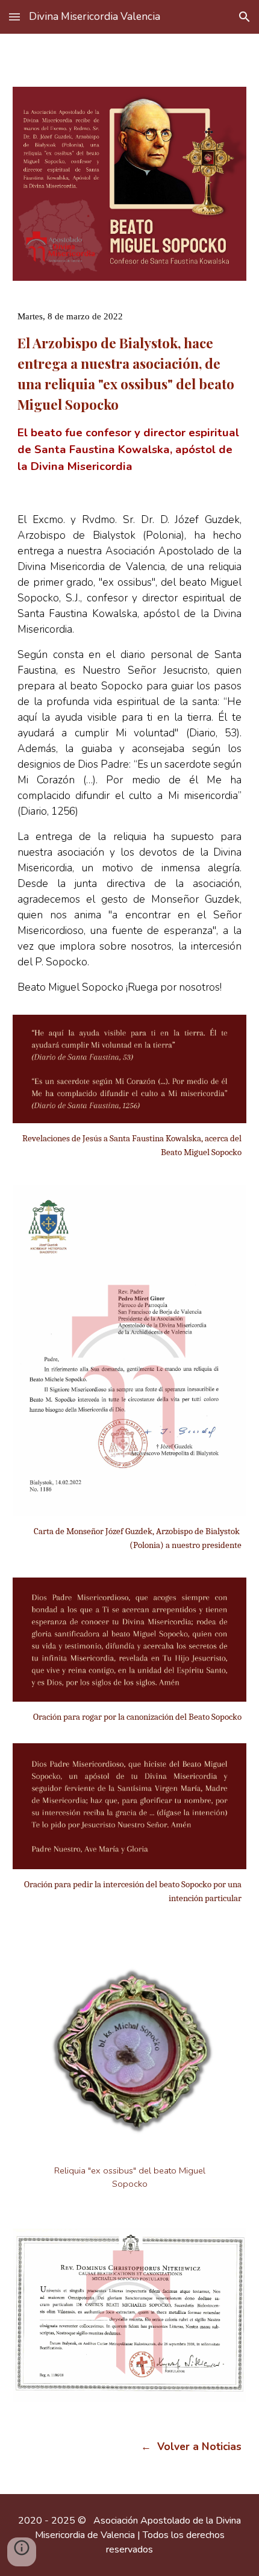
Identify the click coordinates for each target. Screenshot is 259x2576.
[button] (14, 17)
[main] (130, 382)
